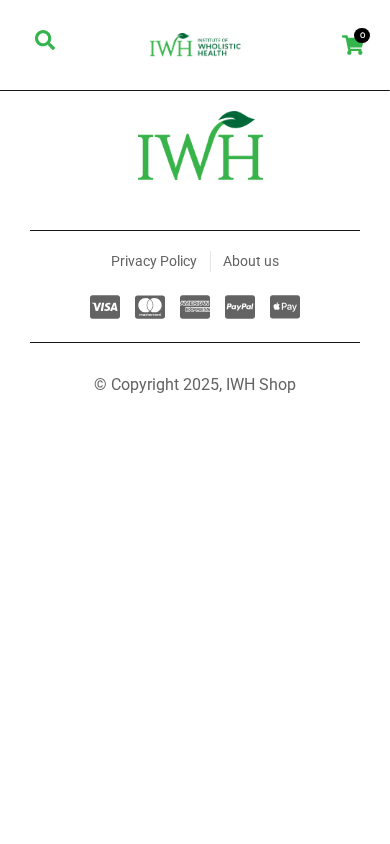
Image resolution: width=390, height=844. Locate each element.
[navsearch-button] (45, 45)
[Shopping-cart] (352, 44)
